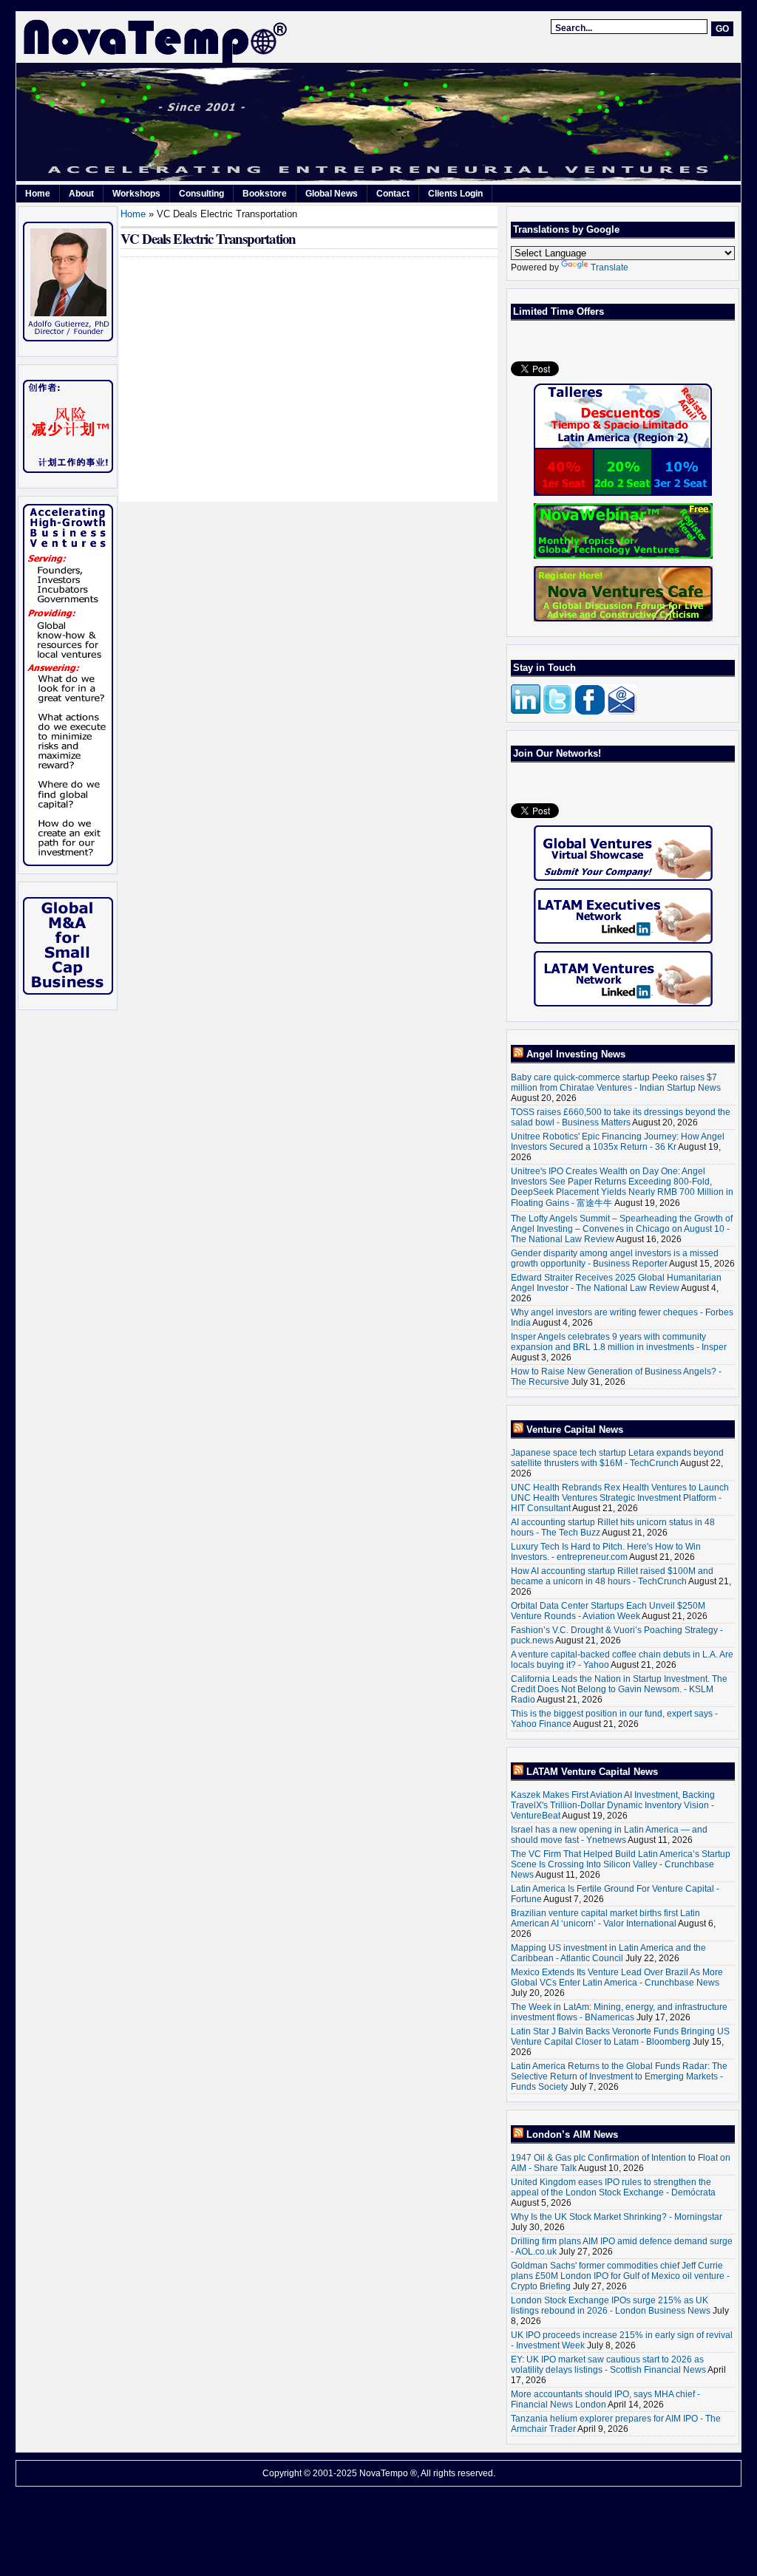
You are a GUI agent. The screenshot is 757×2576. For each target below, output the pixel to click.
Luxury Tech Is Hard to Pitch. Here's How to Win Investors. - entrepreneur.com (606, 1552)
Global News (332, 194)
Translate (610, 268)
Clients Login (455, 194)
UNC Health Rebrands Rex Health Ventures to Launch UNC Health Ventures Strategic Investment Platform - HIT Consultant (620, 1498)
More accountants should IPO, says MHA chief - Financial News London (605, 2399)
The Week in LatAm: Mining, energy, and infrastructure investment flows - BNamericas (619, 2012)
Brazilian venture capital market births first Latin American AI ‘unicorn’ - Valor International (605, 1918)
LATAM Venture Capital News (592, 1772)
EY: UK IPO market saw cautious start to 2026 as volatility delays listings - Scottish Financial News (608, 2365)
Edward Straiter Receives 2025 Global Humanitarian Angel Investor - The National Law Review (616, 1283)
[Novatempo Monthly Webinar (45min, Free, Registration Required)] (623, 531)
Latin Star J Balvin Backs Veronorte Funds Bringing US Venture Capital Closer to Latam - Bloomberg (620, 2037)
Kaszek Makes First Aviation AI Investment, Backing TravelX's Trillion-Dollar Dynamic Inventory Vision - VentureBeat (613, 1805)
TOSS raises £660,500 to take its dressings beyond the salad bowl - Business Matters (621, 1117)
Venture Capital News (575, 1430)
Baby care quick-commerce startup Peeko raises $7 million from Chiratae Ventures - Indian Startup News (616, 1083)
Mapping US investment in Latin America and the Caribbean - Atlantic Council (608, 1953)
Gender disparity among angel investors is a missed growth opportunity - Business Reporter (615, 1258)
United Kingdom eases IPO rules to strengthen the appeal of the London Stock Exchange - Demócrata (613, 2187)
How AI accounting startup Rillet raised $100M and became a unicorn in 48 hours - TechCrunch (612, 1576)
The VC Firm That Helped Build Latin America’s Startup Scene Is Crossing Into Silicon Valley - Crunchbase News (621, 1864)
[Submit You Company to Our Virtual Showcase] (623, 853)
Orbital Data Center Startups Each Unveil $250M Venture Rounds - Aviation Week (608, 1611)
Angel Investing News (576, 1054)
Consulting (201, 194)
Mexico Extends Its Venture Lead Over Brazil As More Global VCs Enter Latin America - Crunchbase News (617, 1977)
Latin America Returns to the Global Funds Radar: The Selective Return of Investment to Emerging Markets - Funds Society (619, 2076)
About (81, 194)
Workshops (136, 194)
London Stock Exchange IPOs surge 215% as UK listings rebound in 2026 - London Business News (611, 2306)
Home (38, 194)
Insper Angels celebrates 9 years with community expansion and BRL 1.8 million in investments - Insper (619, 1342)
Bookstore (265, 194)
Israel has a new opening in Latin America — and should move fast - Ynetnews (609, 1835)
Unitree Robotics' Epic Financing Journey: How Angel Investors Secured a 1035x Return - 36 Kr (618, 1142)
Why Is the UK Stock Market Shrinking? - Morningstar (617, 2217)
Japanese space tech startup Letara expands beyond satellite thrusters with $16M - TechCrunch (617, 1458)
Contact (393, 194)
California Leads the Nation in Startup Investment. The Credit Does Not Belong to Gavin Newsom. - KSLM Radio (619, 1689)
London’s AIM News (572, 2134)
